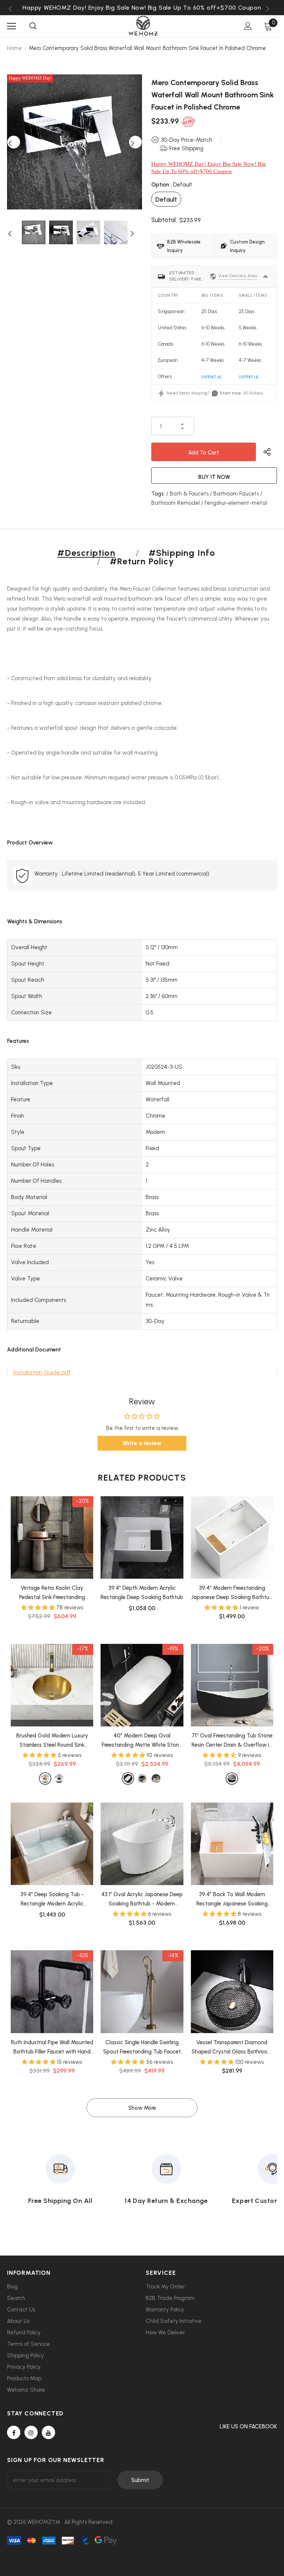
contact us (211, 377)
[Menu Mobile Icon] (11, 26)
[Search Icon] (33, 26)
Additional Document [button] (34, 1350)
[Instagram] (31, 2432)
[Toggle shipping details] (266, 276)
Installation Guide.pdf (42, 1372)
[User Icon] (248, 26)
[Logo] (143, 26)
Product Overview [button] (30, 843)
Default (166, 199)
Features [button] (18, 1041)
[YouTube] (48, 2432)
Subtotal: (164, 220)
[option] (142, 8)
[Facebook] (14, 2432)
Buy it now (214, 477)
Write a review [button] (142, 1443)
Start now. (231, 393)
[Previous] (14, 142)
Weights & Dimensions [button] (35, 921)
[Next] (135, 142)
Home (14, 48)
